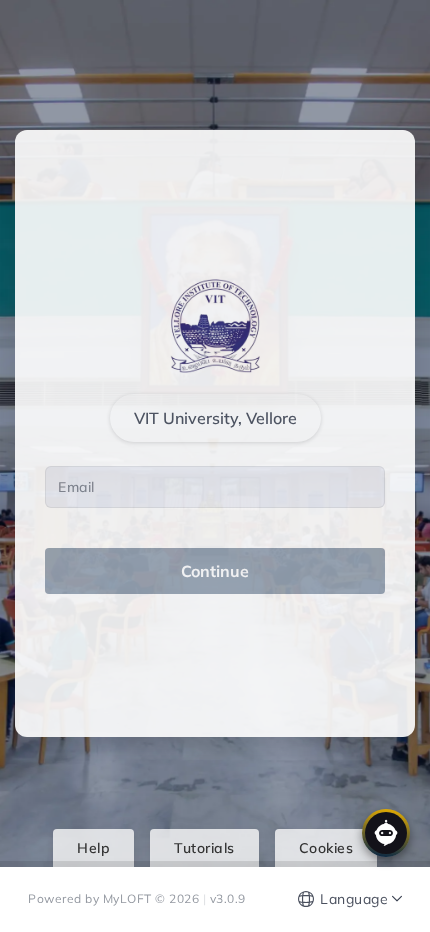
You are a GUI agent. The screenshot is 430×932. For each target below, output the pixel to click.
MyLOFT (129, 898)
